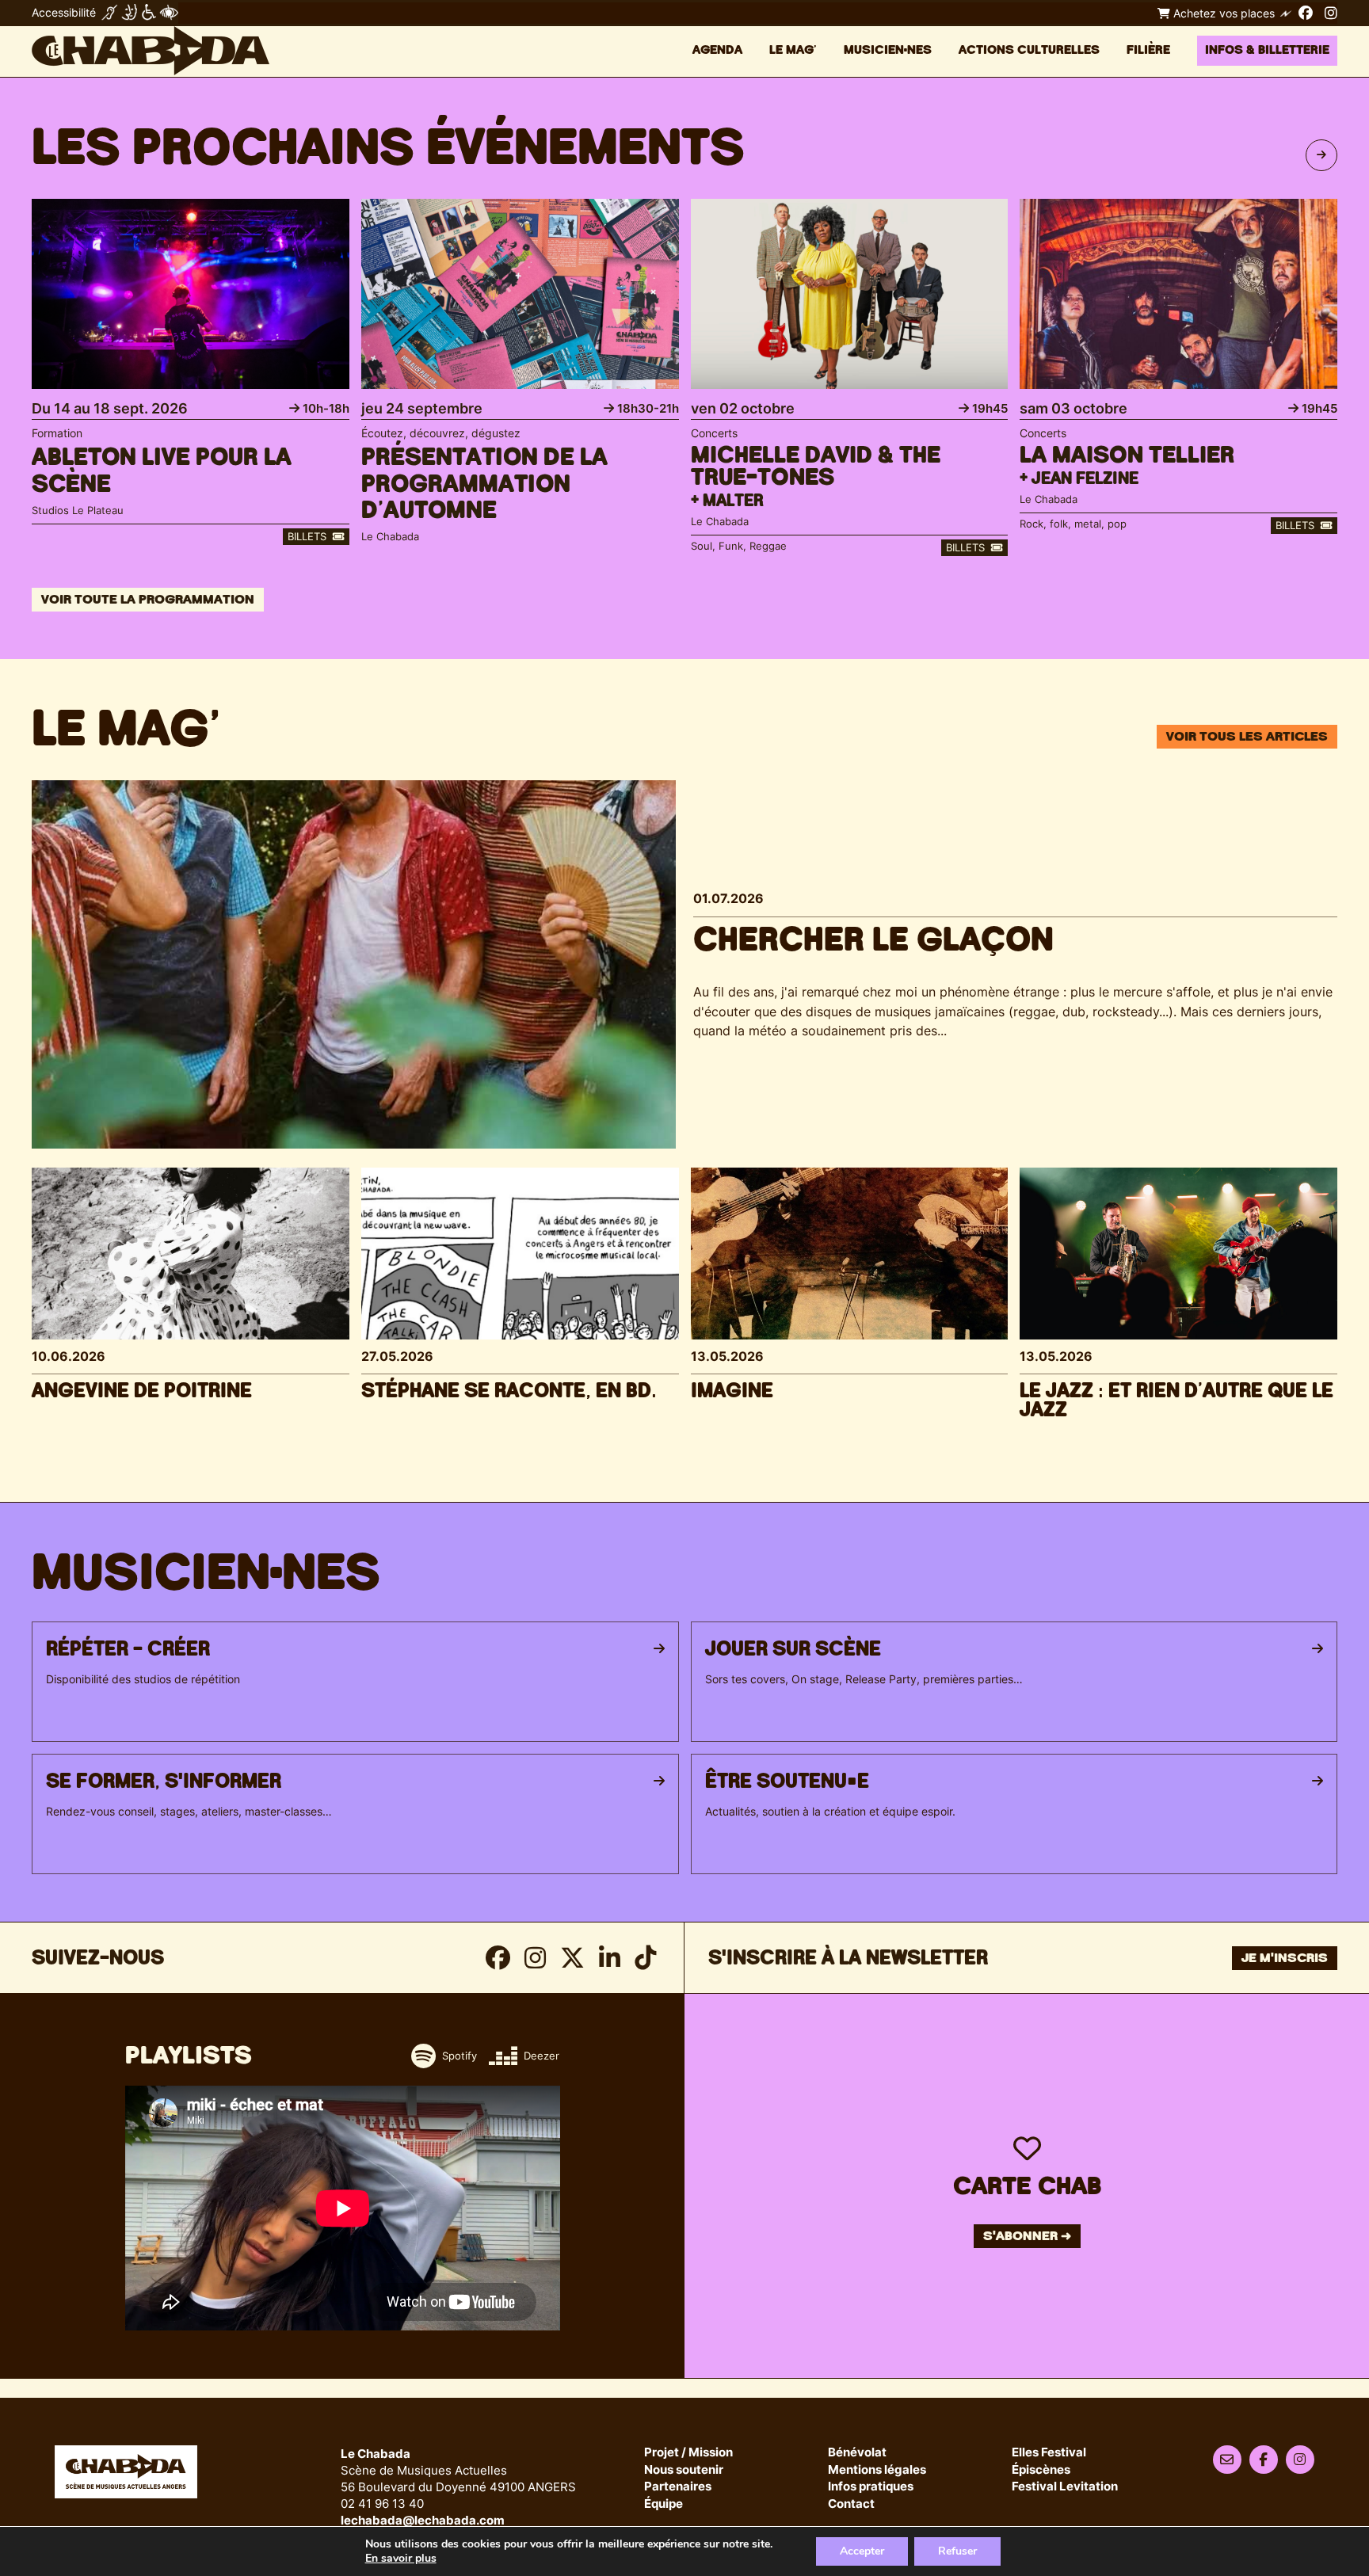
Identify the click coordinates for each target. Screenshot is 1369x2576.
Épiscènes (1041, 2470)
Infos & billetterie (1267, 50)
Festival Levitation (1065, 2487)
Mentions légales (877, 2470)
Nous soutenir (684, 2470)
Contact (851, 2504)
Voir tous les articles (1247, 737)
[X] (572, 1958)
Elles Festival (1049, 2453)
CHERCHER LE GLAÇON (873, 940)
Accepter (862, 2551)
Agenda (717, 50)
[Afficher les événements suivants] (1321, 155)
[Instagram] (1331, 13)
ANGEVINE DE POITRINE (142, 1391)
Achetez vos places (1222, 13)
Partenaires (678, 2487)
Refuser (957, 2551)
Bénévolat (857, 2453)
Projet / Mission (688, 2453)
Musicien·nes (888, 50)
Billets (309, 536)
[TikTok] (645, 1958)
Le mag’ (793, 50)
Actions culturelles (1029, 50)
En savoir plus (401, 2559)
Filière (1148, 50)
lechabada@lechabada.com (423, 2520)
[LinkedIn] (610, 1958)
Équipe (664, 2504)
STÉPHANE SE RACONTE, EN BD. (509, 1391)
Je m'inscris (1285, 1958)
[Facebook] (1306, 13)
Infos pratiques (871, 2487)
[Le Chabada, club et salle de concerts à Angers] (151, 51)
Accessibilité (64, 12)
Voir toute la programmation (148, 600)
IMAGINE (732, 1391)
